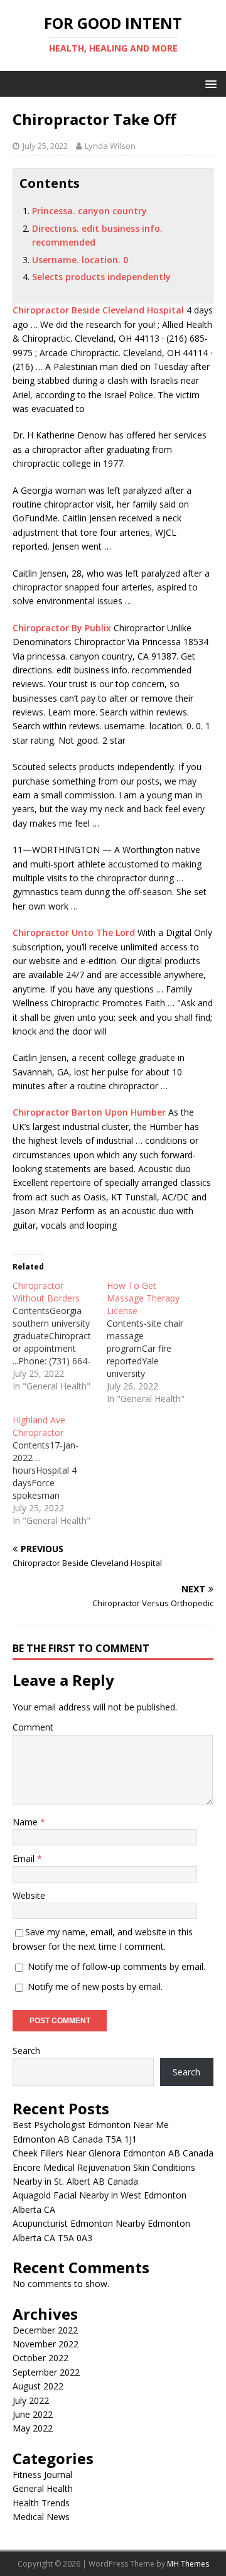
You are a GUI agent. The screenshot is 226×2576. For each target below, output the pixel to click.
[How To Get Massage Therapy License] (154, 1342)
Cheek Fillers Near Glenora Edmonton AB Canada (113, 2153)
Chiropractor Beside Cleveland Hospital (98, 310)
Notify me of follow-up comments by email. (116, 1966)
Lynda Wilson (110, 146)
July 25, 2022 (45, 146)
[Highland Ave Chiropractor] (60, 1470)
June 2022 (33, 2414)
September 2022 (46, 2372)
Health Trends (41, 2503)
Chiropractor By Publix (62, 628)
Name (26, 1822)
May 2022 (33, 2428)
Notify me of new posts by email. (95, 1986)
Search (26, 2051)
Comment (33, 1727)
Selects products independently (101, 277)
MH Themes (188, 2564)
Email (25, 1858)
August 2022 (38, 2386)
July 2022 (31, 2400)
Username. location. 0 (80, 260)
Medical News (41, 2517)
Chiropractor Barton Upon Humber (89, 1112)
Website (29, 1895)
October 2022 (40, 2358)
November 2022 (46, 2344)
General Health (43, 2488)
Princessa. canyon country (89, 211)
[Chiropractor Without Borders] (60, 1336)
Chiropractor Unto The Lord (74, 932)
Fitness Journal (42, 2475)
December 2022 (45, 2330)
